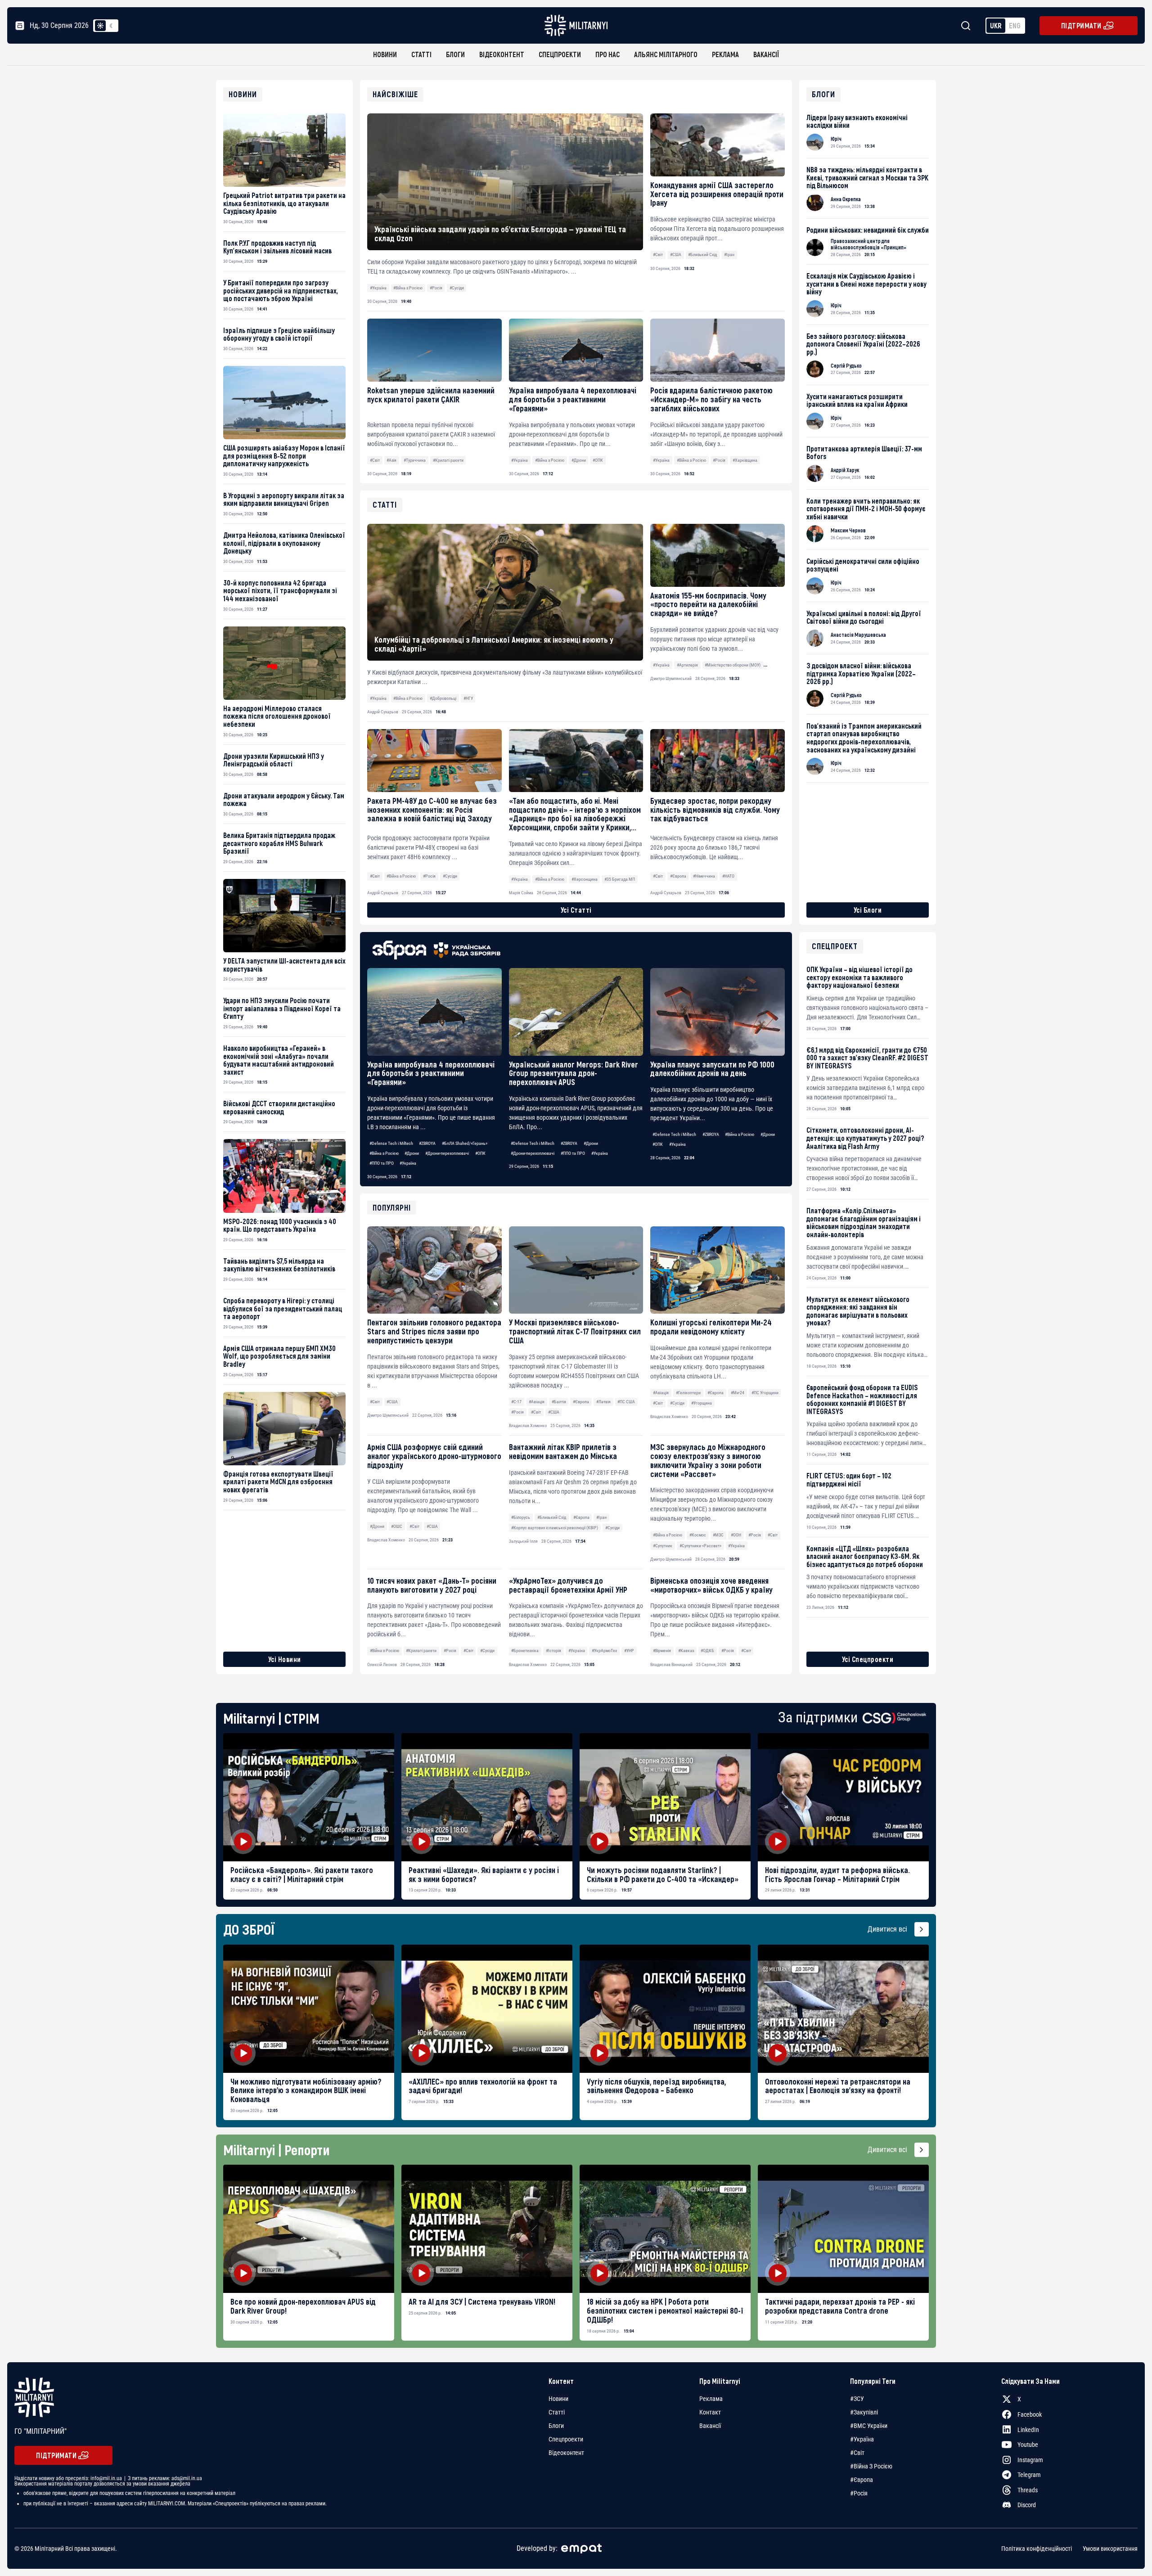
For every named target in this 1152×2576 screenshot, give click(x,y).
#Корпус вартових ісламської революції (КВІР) (555, 1528)
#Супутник (663, 1546)
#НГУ (468, 698)
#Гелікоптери (688, 1393)
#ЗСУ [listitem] (857, 2399)
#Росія (436, 288)
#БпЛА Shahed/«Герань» (465, 1143)
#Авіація (537, 1402)
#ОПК (598, 460)
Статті (421, 54)
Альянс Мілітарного (666, 54)
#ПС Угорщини (765, 1393)
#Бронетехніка (525, 1651)
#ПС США (626, 1402)
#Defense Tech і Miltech (391, 1143)
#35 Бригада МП (620, 879)
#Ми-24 (738, 1393)
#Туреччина (415, 460)
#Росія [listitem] (859, 2493)
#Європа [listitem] (862, 2480)
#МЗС (718, 1535)
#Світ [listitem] (857, 2453)
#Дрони (579, 460)
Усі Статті (576, 910)
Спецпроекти (560, 54)
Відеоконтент (502, 54)
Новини (385, 54)
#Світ (658, 254)
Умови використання (1110, 2549)
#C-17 (516, 1402)
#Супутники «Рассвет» (700, 1546)
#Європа (581, 1402)
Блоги (455, 54)
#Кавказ (686, 1651)
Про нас (607, 54)
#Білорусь (521, 1517)
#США (676, 254)
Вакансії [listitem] (710, 2426)
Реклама (725, 54)
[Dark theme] (111, 26)
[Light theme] (100, 26)
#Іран (729, 254)
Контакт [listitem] (710, 2412)
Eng (1015, 25)
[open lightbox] (309, 1797)
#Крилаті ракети (448, 460)
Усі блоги (868, 910)
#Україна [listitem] (862, 2439)
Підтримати (1081, 25)
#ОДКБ (707, 1651)
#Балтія (559, 1402)
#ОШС (397, 1526)
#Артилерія (687, 665)
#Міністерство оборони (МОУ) (733, 665)
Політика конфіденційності (1037, 2549)
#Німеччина (704, 876)
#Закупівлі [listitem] (864, 2412)
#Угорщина (702, 1403)
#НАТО (728, 876)
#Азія (391, 460)
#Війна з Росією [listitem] (871, 2466)
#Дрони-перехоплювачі (447, 1153)
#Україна (378, 288)
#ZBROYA (427, 1143)
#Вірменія (662, 1651)
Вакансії (766, 54)
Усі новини (285, 1659)
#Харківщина (745, 460)
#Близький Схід (702, 254)
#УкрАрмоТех (604, 1651)
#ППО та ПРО (382, 1163)
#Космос (698, 1535)
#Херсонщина (585, 879)
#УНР (629, 1651)
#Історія (553, 1651)
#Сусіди (457, 288)
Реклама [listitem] (711, 2399)
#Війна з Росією (408, 288)
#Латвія (603, 1402)
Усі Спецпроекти (868, 1659)
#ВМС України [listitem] (869, 2426)
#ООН (736, 1535)
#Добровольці (443, 698)
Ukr (996, 25)
